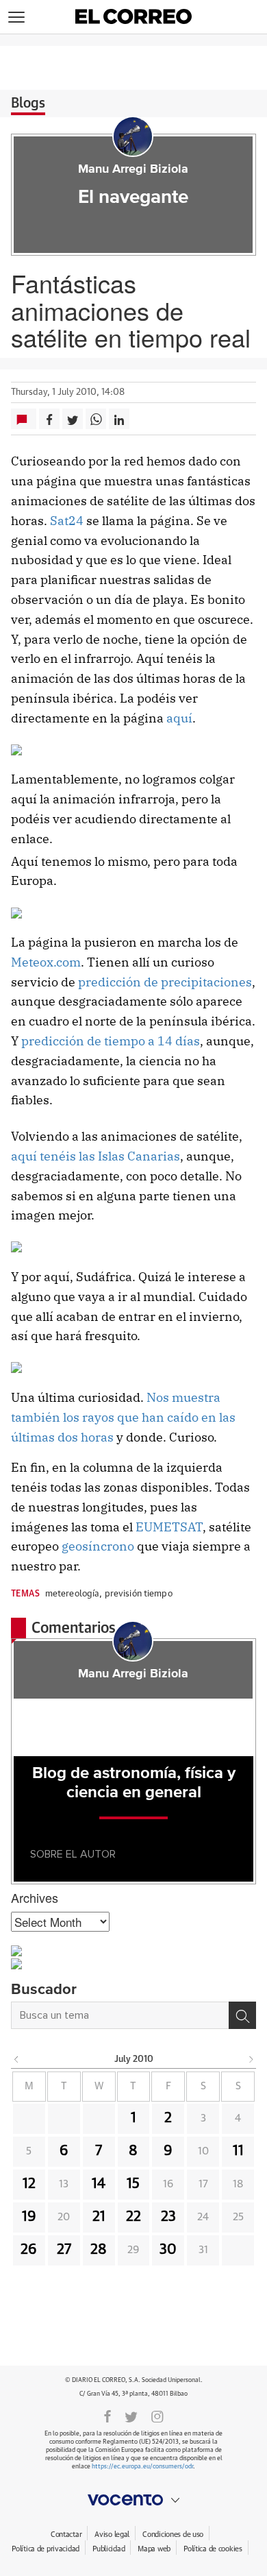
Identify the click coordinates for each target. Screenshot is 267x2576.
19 (29, 2217)
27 (64, 2250)
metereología (73, 1594)
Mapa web (154, 2549)
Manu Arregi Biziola (133, 169)
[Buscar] (242, 2015)
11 (238, 2151)
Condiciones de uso (173, 2535)
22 (133, 2217)
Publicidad (109, 2549)
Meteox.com (46, 962)
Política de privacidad (46, 2549)
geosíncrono (98, 1546)
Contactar (66, 2535)
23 (168, 2217)
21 (99, 2217)
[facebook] (107, 2416)
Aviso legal (112, 2535)
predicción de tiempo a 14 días (111, 1041)
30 (168, 2250)
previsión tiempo (139, 1594)
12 (29, 2184)
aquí (179, 718)
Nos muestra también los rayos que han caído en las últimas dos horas (123, 1417)
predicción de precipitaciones (165, 982)
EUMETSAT (169, 1527)
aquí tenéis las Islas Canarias (96, 1156)
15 (133, 2184)
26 (29, 2250)
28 (99, 2250)
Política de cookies (213, 2549)
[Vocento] (133, 2500)
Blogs (28, 104)
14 (99, 2184)
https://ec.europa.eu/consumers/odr (142, 2467)
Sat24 (67, 521)
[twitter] (131, 2416)
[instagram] (157, 2416)
